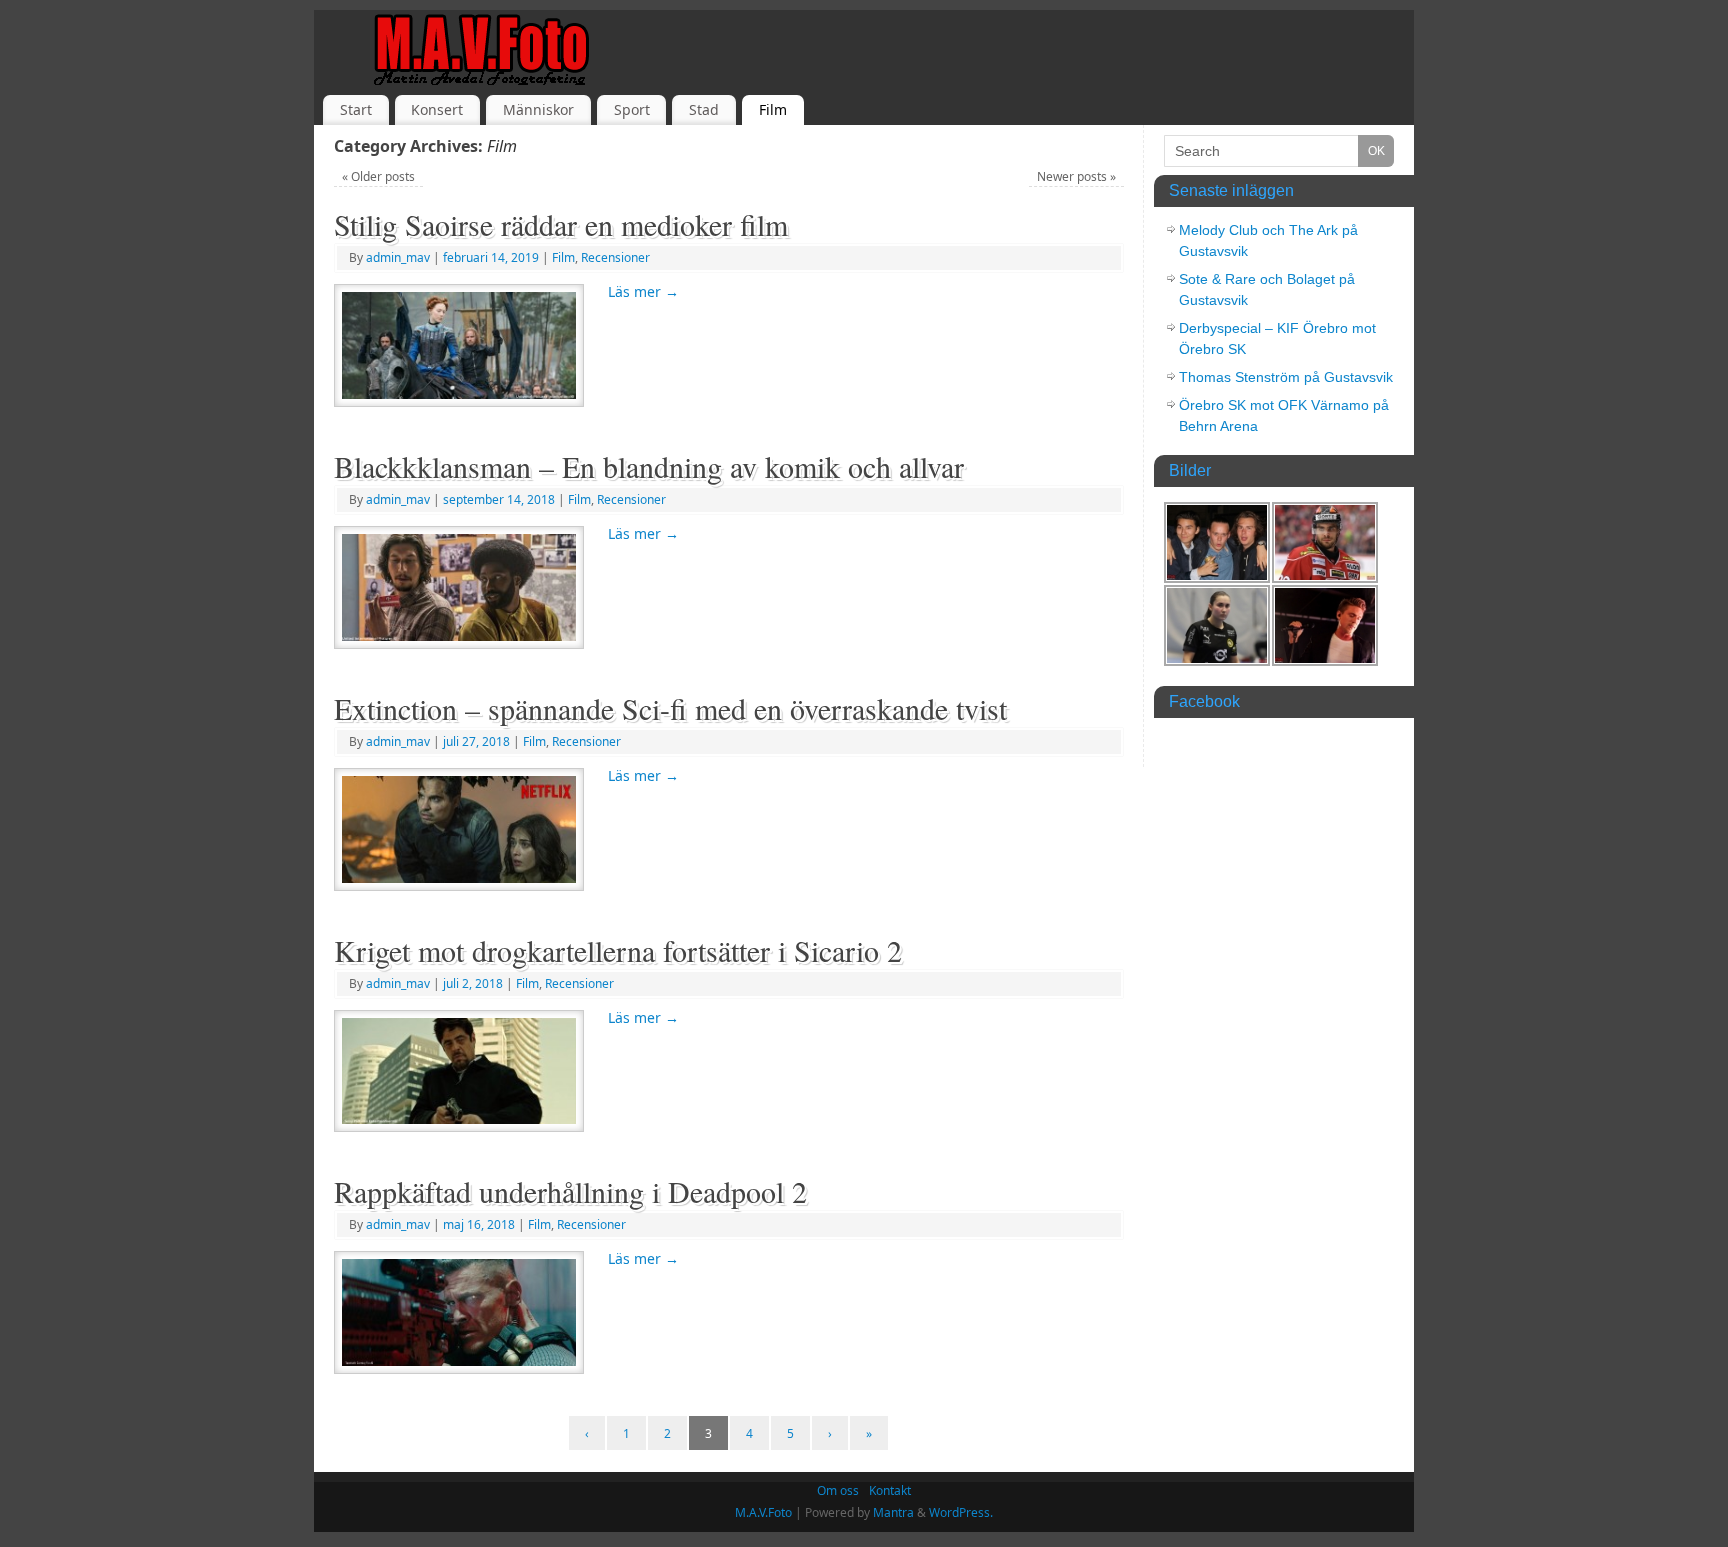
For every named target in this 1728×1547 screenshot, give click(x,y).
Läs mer (643, 291)
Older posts (378, 176)
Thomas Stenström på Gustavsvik (1286, 377)
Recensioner (615, 257)
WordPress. (961, 1512)
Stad (704, 109)
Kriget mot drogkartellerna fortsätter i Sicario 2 (618, 950)
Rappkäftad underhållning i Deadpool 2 (570, 1191)
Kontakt (890, 1490)
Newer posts (1076, 176)
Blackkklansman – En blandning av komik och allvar (649, 466)
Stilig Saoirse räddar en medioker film (561, 224)
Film (773, 109)
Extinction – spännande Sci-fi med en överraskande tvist (670, 708)
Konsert (437, 109)
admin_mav (398, 257)
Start (356, 109)
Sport (632, 109)
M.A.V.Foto (763, 1512)
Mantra (893, 1512)
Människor (538, 109)
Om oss (838, 1490)
